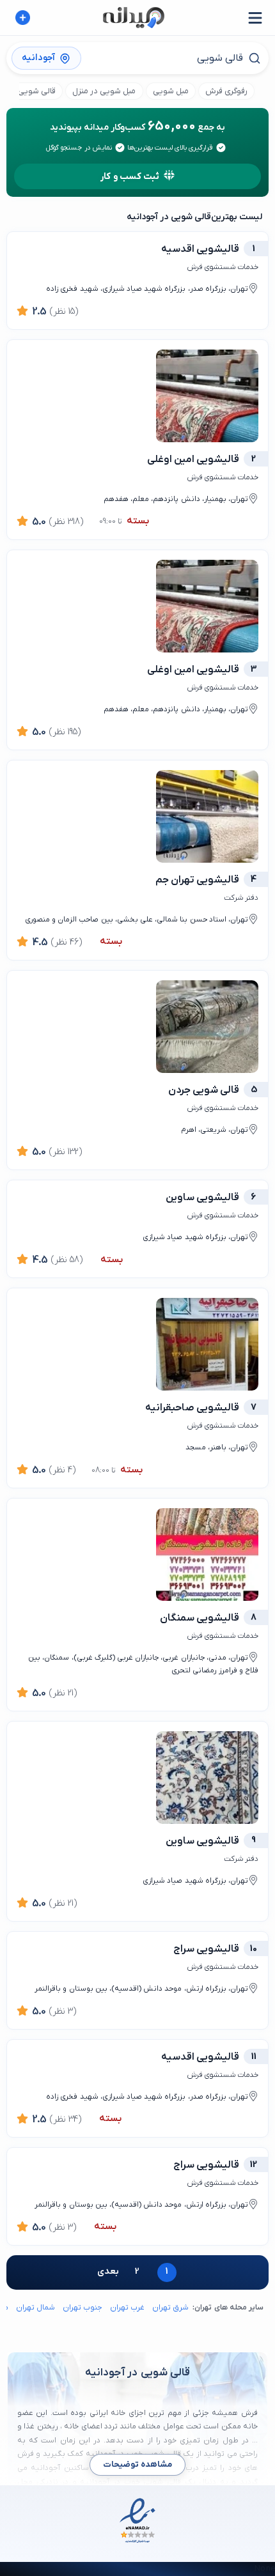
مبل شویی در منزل (104, 91)
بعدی (108, 2271)
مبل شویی (171, 91)
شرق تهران (170, 2308)
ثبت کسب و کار (130, 177)
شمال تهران (35, 2308)
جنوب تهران (82, 2308)
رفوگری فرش (226, 91)
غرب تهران (127, 2308)
